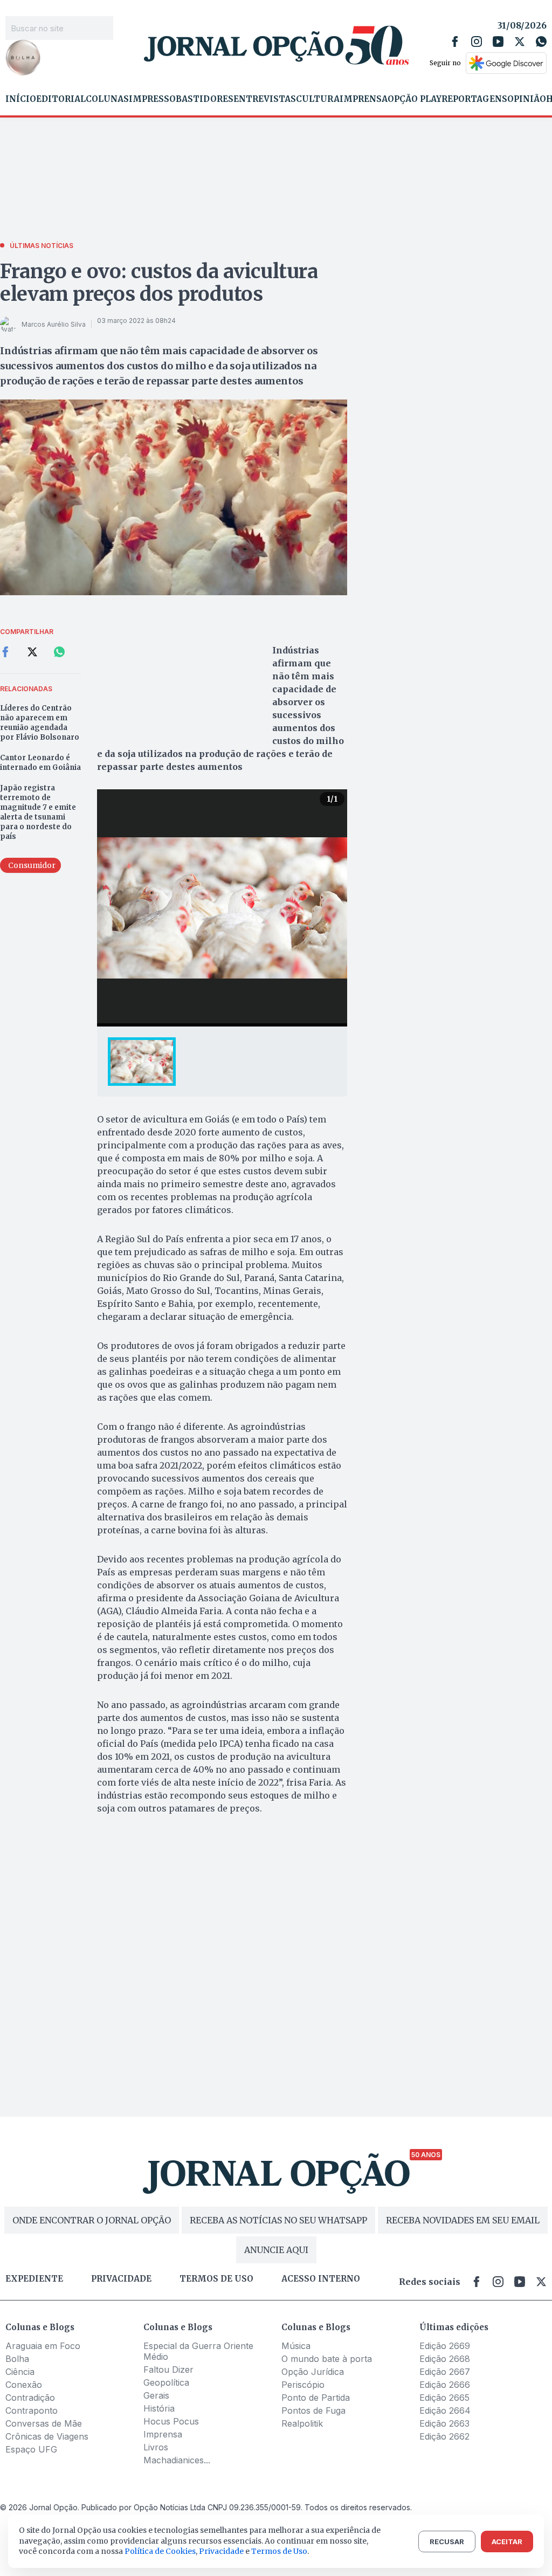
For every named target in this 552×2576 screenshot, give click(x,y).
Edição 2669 (445, 2346)
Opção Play (415, 99)
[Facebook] (455, 42)
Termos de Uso (279, 2551)
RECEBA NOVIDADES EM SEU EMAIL (463, 2220)
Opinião (527, 99)
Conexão (24, 2385)
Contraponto (32, 2410)
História (159, 2408)
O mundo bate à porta (327, 2359)
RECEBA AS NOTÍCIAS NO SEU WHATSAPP (278, 2220)
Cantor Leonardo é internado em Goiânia (40, 763)
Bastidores (205, 99)
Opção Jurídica (313, 2372)
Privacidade (121, 2279)
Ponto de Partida (316, 2398)
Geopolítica (166, 2382)
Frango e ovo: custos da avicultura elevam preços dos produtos (159, 283)
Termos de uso (216, 2279)
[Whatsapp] (541, 42)
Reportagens (474, 99)
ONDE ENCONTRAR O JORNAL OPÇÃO (92, 2220)
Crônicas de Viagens (47, 2436)
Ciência (20, 2372)
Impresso (152, 99)
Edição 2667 (445, 2372)
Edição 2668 (445, 2359)
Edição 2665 (444, 2398)
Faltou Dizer (168, 2370)
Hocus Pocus (171, 2421)
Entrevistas (265, 99)
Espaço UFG (31, 2449)
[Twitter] (520, 42)
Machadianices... (177, 2460)
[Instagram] (477, 42)
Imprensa (364, 99)
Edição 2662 (444, 2436)
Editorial (61, 99)
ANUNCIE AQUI (276, 2250)
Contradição (30, 2398)
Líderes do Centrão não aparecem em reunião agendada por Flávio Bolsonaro (40, 723)
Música (296, 2346)
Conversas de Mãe (44, 2423)
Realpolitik (302, 2423)
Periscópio (303, 2385)
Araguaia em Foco (43, 2346)
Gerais (156, 2395)
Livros (156, 2447)
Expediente (34, 2279)
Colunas (107, 99)
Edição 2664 (445, 2410)
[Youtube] (498, 42)
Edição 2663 (444, 2423)
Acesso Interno (321, 2279)
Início (21, 99)
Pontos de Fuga (313, 2410)
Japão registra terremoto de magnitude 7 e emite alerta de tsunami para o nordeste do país (38, 812)
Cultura (318, 99)
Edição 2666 (445, 2385)
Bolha (17, 2359)
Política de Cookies (160, 2551)
